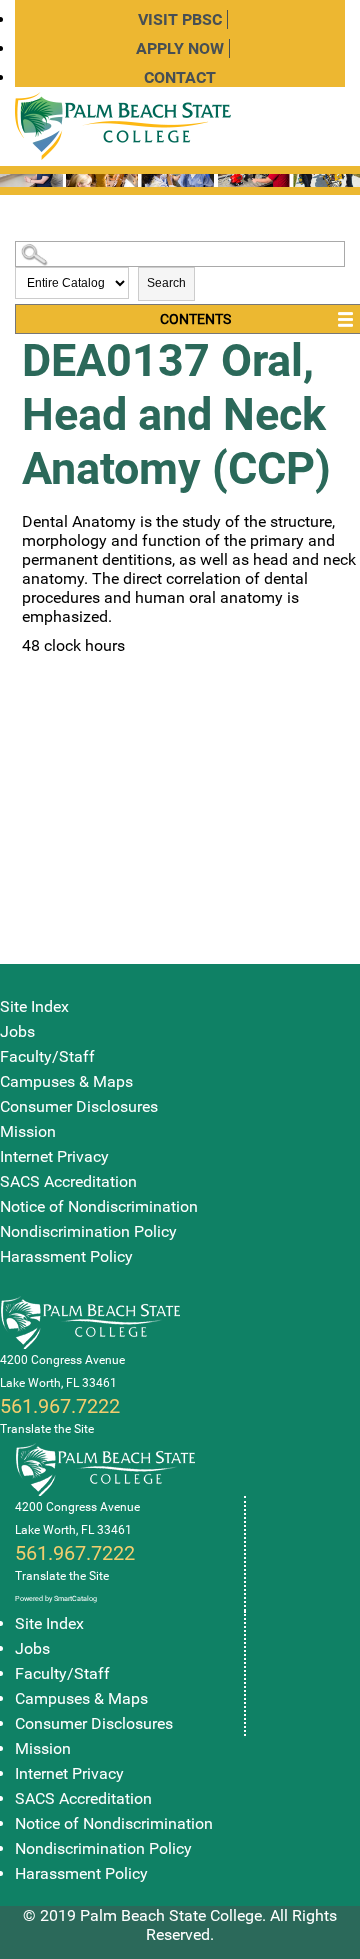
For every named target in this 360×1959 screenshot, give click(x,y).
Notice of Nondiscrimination (99, 1206)
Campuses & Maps (66, 1081)
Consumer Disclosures (79, 1106)
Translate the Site (47, 1429)
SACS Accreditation (68, 1181)
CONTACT (180, 77)
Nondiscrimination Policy (88, 1231)
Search (166, 283)
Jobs (17, 1031)
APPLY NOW (180, 48)
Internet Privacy (54, 1156)
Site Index (34, 1006)
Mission (28, 1131)
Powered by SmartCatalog (56, 1598)
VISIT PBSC (180, 19)
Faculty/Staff (47, 1056)
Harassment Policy (66, 1256)
